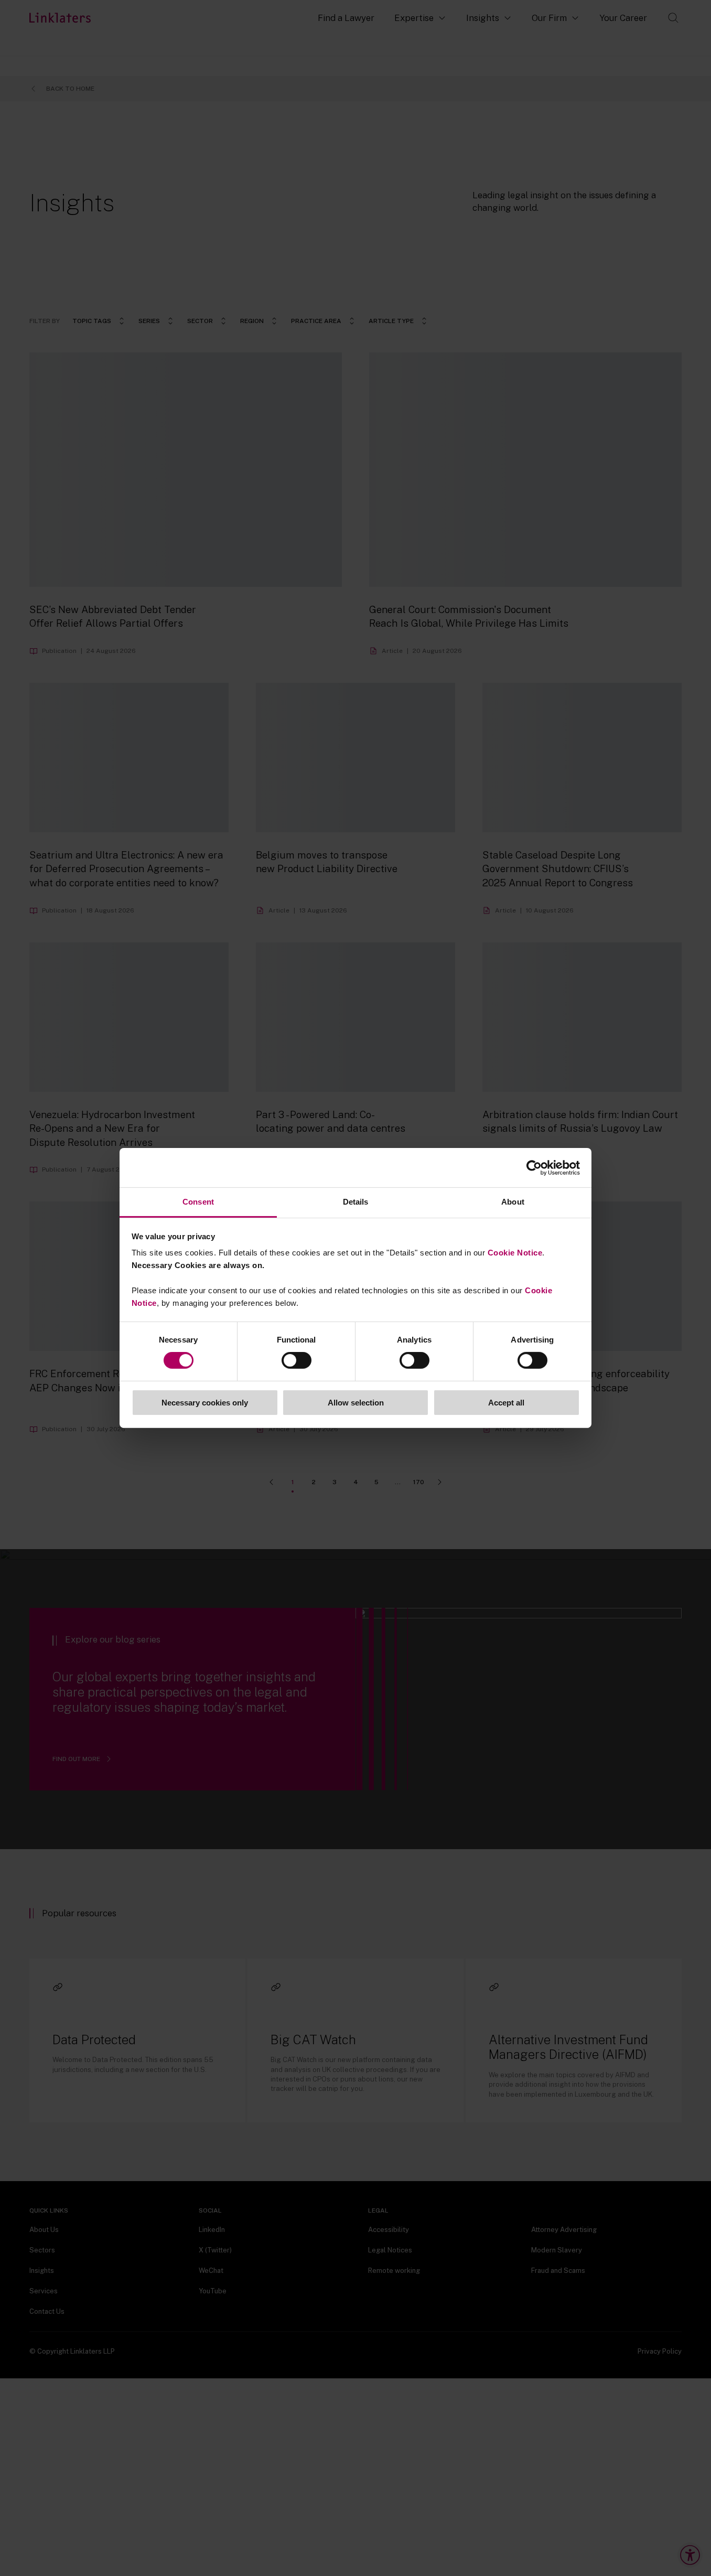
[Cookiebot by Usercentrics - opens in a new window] (534, 1167)
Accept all (506, 1403)
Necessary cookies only (205, 1403)
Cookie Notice (515, 1253)
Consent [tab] (198, 1202)
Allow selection (356, 1403)
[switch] (297, 1360)
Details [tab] (356, 1202)
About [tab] (513, 1202)
